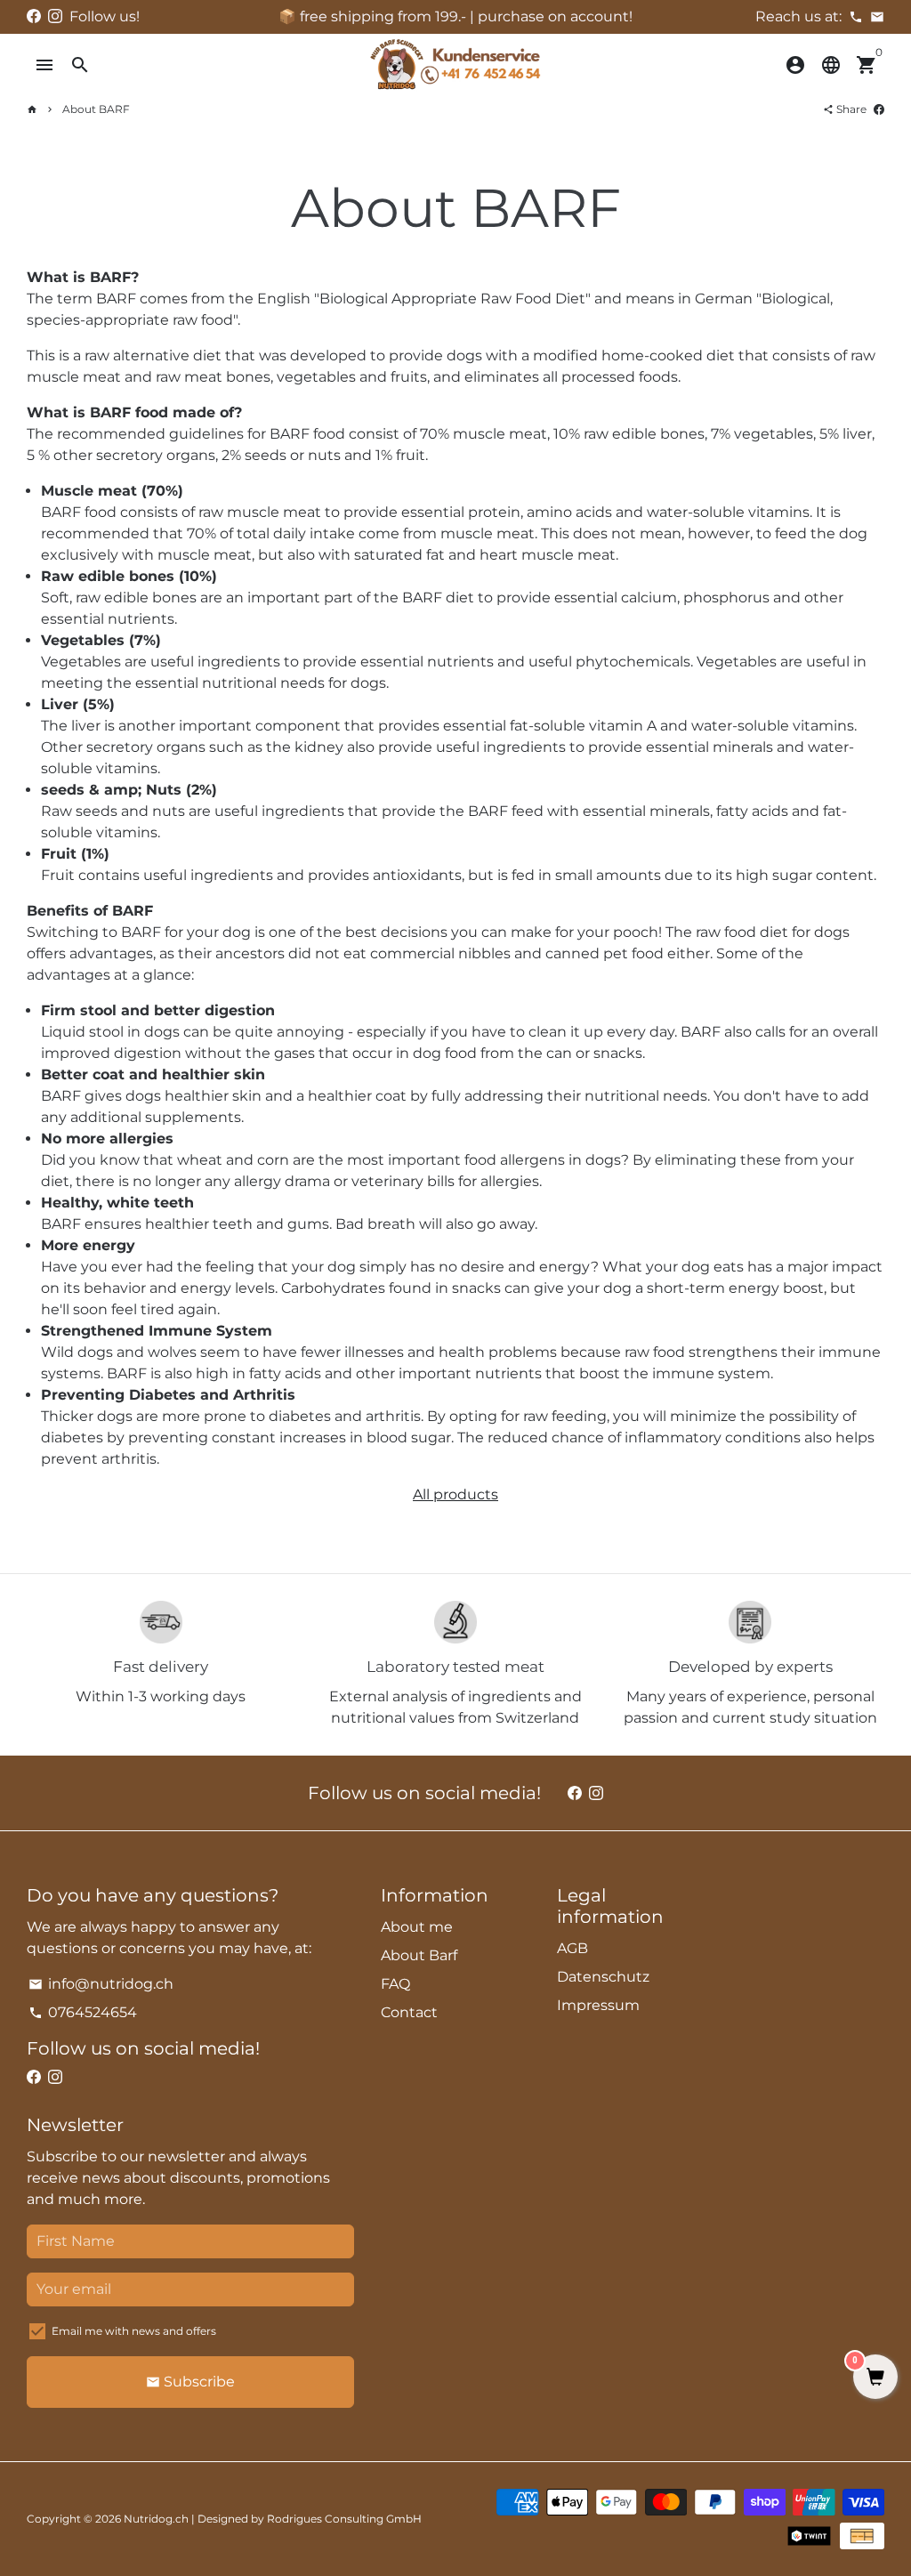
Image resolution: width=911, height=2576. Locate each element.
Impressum (598, 2005)
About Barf (419, 1955)
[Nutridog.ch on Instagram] (55, 16)
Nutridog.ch (156, 2519)
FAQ (395, 1984)
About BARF (96, 109)
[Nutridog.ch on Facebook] (34, 16)
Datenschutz (603, 1977)
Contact (409, 2012)
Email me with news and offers (134, 2331)
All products (455, 1494)
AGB (572, 1948)
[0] (875, 2378)
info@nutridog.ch (101, 1984)
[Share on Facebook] (879, 109)
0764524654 (83, 2012)
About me (417, 1927)
